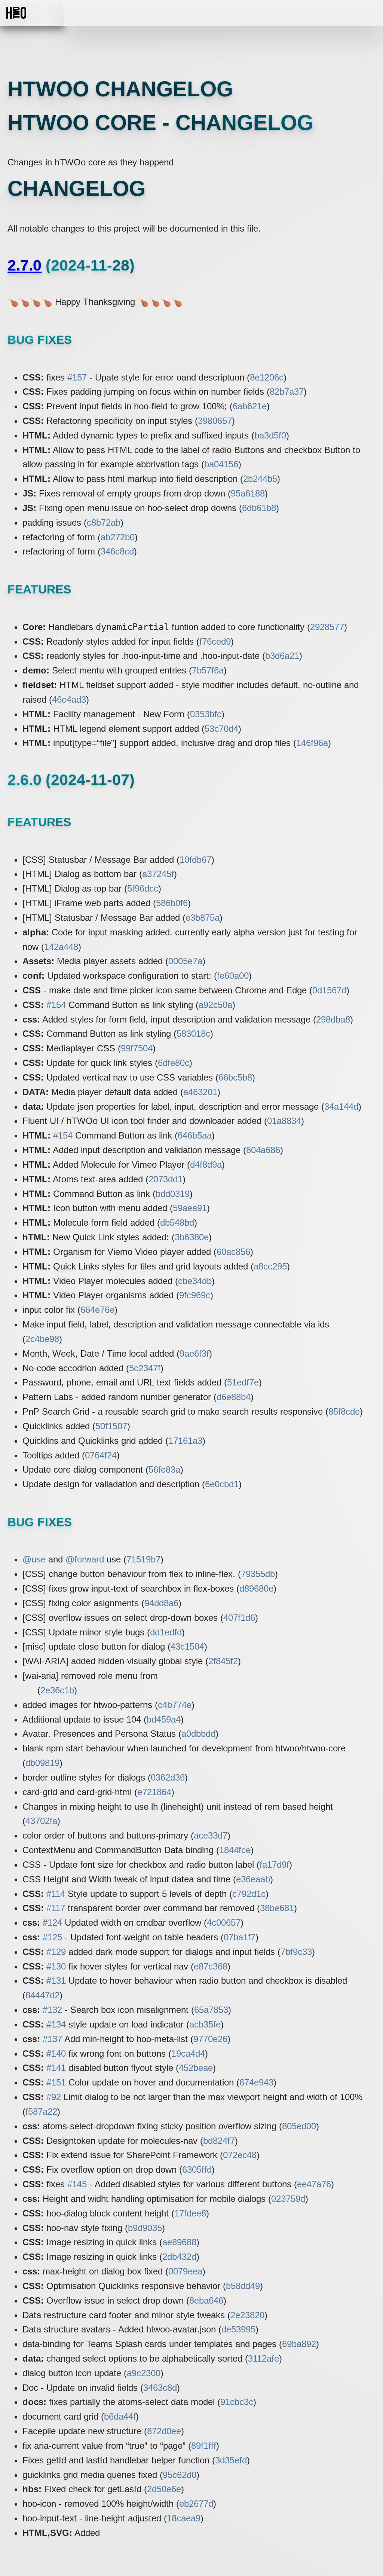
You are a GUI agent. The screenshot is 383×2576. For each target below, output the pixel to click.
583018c (193, 1034)
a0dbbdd (198, 1734)
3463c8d (160, 2388)
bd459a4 (164, 1719)
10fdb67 (195, 860)
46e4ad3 (69, 699)
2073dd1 (166, 1179)
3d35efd (231, 2460)
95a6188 (248, 493)
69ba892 (299, 2344)
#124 (52, 1923)
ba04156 (221, 464)
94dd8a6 (161, 1603)
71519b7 (143, 1559)
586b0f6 (172, 903)
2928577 (327, 627)
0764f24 (101, 1455)
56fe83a (164, 1469)
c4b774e (175, 1705)
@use (34, 1559)
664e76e (97, 1310)
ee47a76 (314, 2184)
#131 (56, 1981)
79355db (258, 1574)
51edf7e (243, 1382)
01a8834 (284, 1121)
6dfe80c (174, 1063)
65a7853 (211, 2010)
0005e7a (185, 961)
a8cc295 (270, 1266)
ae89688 (179, 2242)
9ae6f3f (194, 1353)
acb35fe (205, 2024)
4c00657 (224, 1923)
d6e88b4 (234, 1397)
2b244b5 (260, 479)
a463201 (200, 1092)
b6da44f (120, 2416)
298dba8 (333, 1019)
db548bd (177, 1223)
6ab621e (250, 406)
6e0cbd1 (222, 1484)
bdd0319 (173, 1194)
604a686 (263, 1150)
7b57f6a (208, 670)
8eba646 (206, 2300)
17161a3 (185, 1441)
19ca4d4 (188, 2054)
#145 (77, 2184)
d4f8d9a (206, 1165)
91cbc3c (237, 2402)
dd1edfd (166, 1632)
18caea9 (184, 2518)
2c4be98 (42, 1339)
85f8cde (344, 1411)
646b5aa (195, 1135)
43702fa (41, 1821)
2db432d (179, 2257)
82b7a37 (287, 392)
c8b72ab (104, 522)
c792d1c (249, 1894)
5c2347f (145, 1368)
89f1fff (204, 2446)
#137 (52, 2039)
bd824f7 (219, 2141)
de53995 (238, 2329)
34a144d (341, 1107)
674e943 (256, 2082)
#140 (56, 2054)
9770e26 (210, 2039)
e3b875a (203, 918)
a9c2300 (144, 2373)
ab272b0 (118, 537)
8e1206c (267, 377)
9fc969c (195, 1295)
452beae (196, 2068)
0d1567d (329, 990)
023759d (288, 2199)
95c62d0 (180, 2475)
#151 (56, 2082)
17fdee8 (190, 2213)
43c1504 (187, 1646)
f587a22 (41, 2111)
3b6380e (192, 1237)
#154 (56, 1005)
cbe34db (195, 1281)
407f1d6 (239, 1618)
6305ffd (197, 2169)
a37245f (158, 874)
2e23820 (247, 2315)
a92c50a (215, 1005)
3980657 (215, 421)
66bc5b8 (235, 1077)
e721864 (154, 1792)
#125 (52, 1937)
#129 (56, 1952)
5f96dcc (143, 888)
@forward (85, 1559)
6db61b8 (259, 508)
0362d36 (168, 1777)
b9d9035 (145, 2228)
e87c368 (211, 1966)
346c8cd (117, 551)
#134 (56, 2024)
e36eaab (253, 1879)
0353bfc (206, 714)
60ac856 (233, 1252)
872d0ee (164, 2431)
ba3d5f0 (270, 435)
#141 (56, 2068)
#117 (56, 1908)
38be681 (277, 1908)
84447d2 (42, 1995)
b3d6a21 (282, 656)
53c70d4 (221, 729)
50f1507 (111, 1426)
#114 (56, 1894)
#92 (54, 2097)
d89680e (256, 1588)
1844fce (235, 1850)
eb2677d (196, 2504)
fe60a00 (233, 976)
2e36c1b (57, 1690)
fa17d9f (274, 1865)
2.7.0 (24, 265)
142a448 (61, 947)
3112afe (263, 2358)
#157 (77, 377)
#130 (56, 1966)
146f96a (312, 743)
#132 (52, 2010)
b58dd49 (243, 2286)
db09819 (42, 1763)
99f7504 (137, 1048)
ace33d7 (211, 1835)
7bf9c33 (296, 1952)
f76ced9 (215, 641)
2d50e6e (164, 2489)
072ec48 (240, 2155)
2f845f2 (223, 1661)
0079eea (185, 2271)
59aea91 (190, 1208)
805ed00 (299, 2126)
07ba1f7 (240, 1937)
